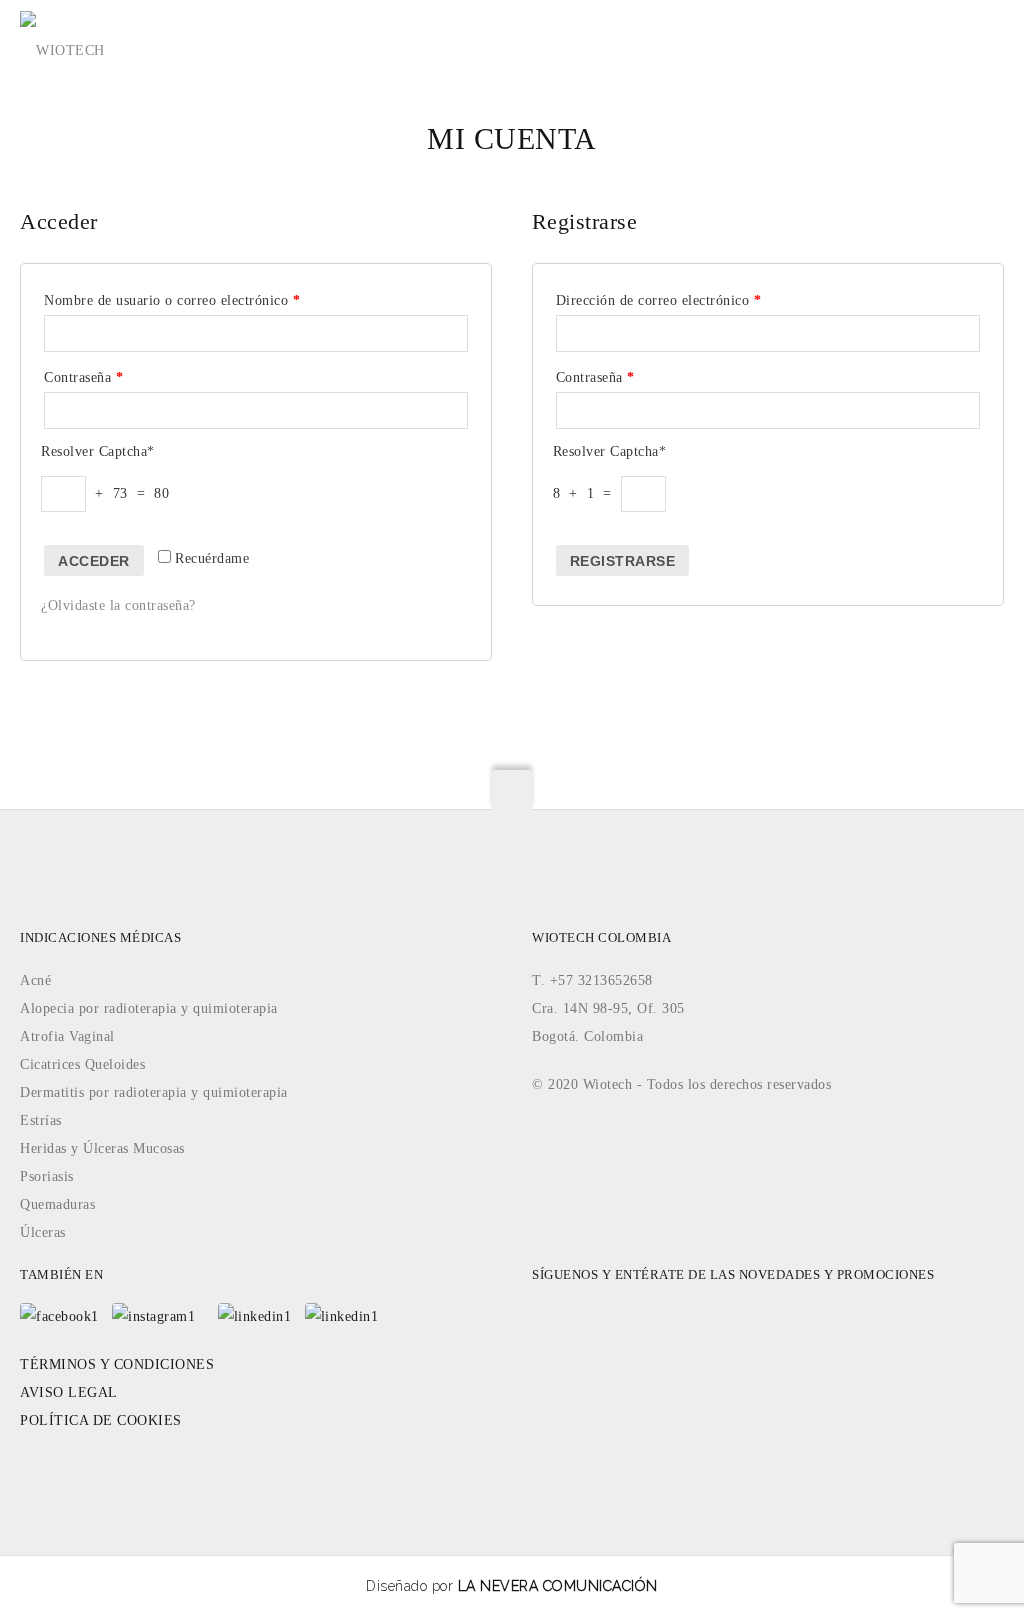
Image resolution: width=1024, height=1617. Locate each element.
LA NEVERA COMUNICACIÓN (558, 1586)
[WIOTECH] (62, 39)
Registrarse (623, 561)
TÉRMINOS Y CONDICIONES (117, 1364)
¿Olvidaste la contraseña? (118, 605)
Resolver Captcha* (98, 451)
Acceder (94, 561)
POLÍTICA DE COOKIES (101, 1420)
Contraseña (83, 377)
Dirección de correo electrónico (659, 300)
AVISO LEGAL (69, 1392)
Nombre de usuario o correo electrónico (172, 300)
